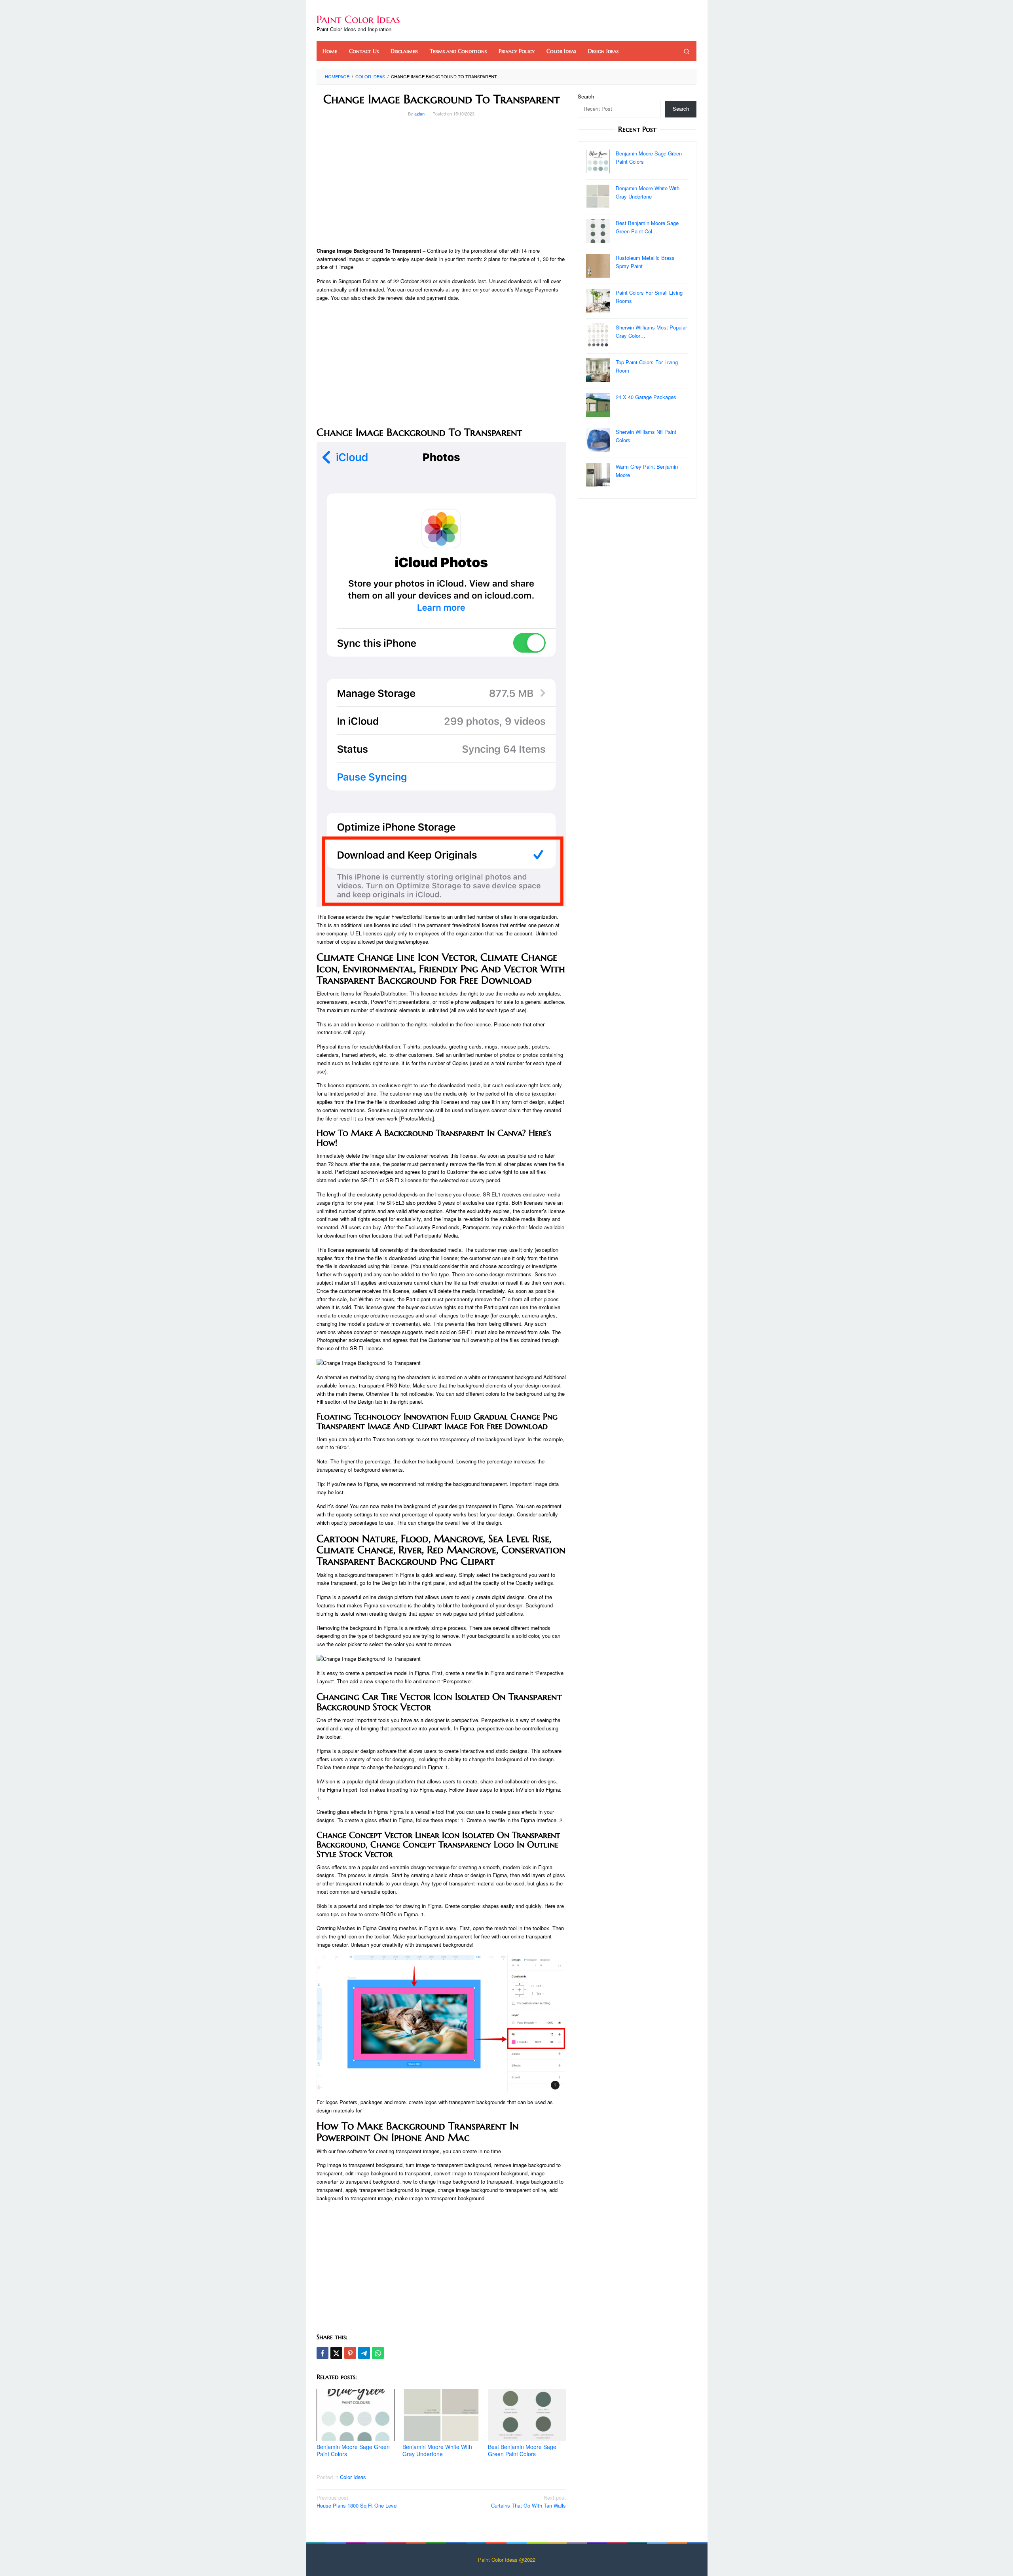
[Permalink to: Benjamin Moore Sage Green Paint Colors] (356, 2415)
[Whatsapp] (378, 2353)
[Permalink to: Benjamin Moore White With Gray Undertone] (441, 2415)
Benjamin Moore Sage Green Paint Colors (353, 2450)
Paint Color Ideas (358, 19)
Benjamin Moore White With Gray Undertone (437, 2450)
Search (586, 96)
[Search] (687, 51)
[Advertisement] (441, 184)
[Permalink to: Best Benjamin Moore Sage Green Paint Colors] (527, 2415)
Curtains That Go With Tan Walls (528, 2502)
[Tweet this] (336, 2353)
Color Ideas (353, 2477)
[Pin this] (350, 2353)
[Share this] (322, 2353)
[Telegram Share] (364, 2353)
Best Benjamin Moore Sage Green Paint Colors (522, 2450)
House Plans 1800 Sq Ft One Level (357, 2502)
